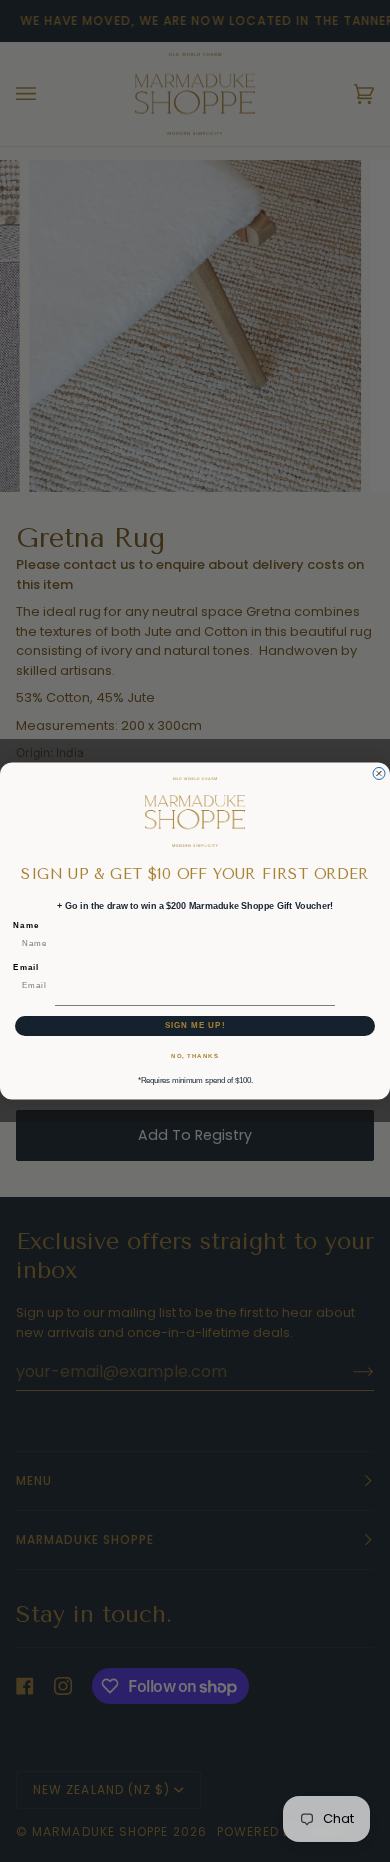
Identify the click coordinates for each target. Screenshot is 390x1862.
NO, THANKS (195, 1055)
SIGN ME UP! (195, 1025)
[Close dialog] (379, 774)
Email (26, 967)
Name (26, 925)
